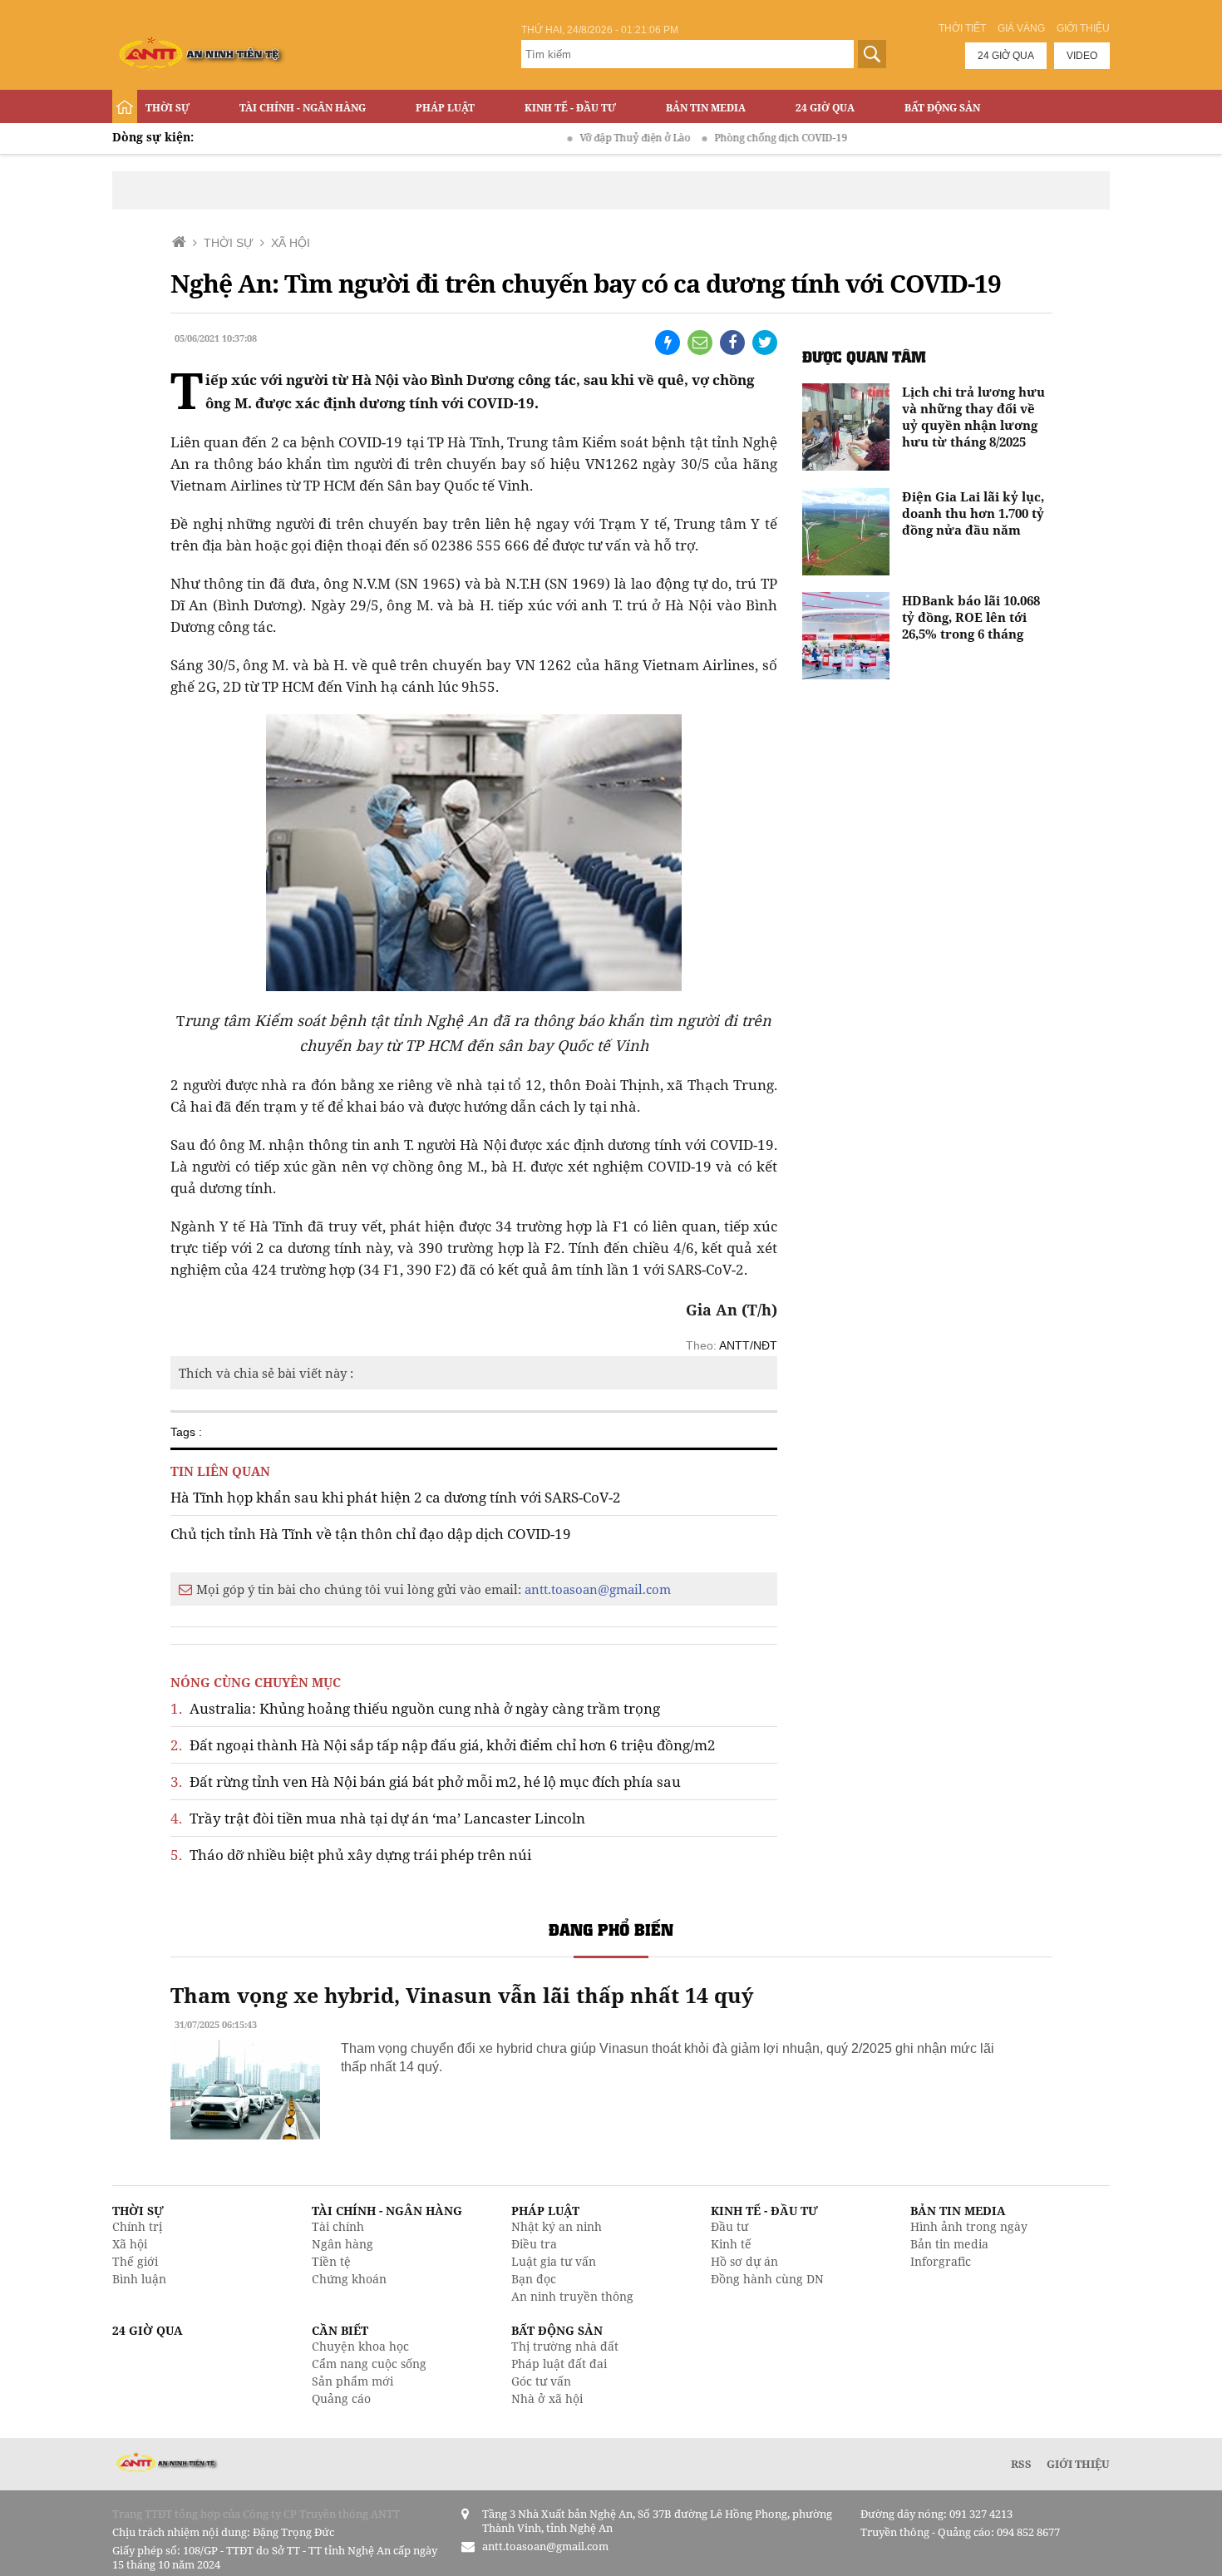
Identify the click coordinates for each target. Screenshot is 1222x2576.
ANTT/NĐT (748, 1345)
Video (1082, 56)
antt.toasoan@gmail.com (598, 1589)
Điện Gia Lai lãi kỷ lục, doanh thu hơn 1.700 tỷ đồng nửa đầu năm (973, 513)
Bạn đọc (534, 2279)
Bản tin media (949, 2244)
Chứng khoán (349, 2279)
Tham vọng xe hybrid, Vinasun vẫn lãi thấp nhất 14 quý (462, 1995)
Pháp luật (445, 108)
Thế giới (135, 2261)
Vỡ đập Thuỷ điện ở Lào (591, 138)
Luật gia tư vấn (554, 2261)
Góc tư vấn (541, 2381)
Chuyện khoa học (360, 2346)
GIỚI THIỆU (1078, 2464)
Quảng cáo (341, 2398)
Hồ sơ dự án (744, 2261)
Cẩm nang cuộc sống (369, 2364)
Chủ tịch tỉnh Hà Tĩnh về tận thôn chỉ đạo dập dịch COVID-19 (371, 1534)
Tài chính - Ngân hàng (303, 108)
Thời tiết (962, 28)
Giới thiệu (1083, 28)
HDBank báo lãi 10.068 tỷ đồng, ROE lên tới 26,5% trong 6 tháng (971, 617)
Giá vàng (1021, 28)
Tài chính (338, 2226)
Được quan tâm (864, 356)
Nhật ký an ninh (557, 2226)
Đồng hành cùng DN (767, 2279)
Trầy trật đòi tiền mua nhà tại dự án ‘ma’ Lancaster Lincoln (378, 1818)
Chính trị (137, 2226)
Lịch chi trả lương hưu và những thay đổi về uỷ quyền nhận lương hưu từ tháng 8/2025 (973, 417)
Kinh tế (731, 2244)
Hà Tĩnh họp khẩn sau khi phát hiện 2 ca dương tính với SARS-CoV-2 (396, 1497)
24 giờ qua (1006, 56)
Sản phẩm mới (352, 2381)
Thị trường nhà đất (565, 2346)
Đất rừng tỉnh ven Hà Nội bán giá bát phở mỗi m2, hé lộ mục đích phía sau (426, 1781)
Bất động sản (942, 108)
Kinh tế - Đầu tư (570, 108)
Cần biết (340, 2330)
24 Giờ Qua (825, 108)
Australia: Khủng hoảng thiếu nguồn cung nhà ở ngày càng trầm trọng (415, 1708)
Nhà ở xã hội (547, 2398)
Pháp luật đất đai (559, 2364)
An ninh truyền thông (572, 2296)
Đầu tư (729, 2226)
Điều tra (534, 2244)
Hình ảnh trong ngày (969, 2226)
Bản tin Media (706, 108)
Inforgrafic (941, 2261)
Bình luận (139, 2279)
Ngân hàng (342, 2244)
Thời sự (168, 108)
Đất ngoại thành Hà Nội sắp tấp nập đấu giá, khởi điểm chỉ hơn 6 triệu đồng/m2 (443, 1745)
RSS (1021, 2464)
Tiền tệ (331, 2261)
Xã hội (130, 2244)
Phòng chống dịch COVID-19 (737, 138)
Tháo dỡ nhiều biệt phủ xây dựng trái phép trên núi (351, 1855)
